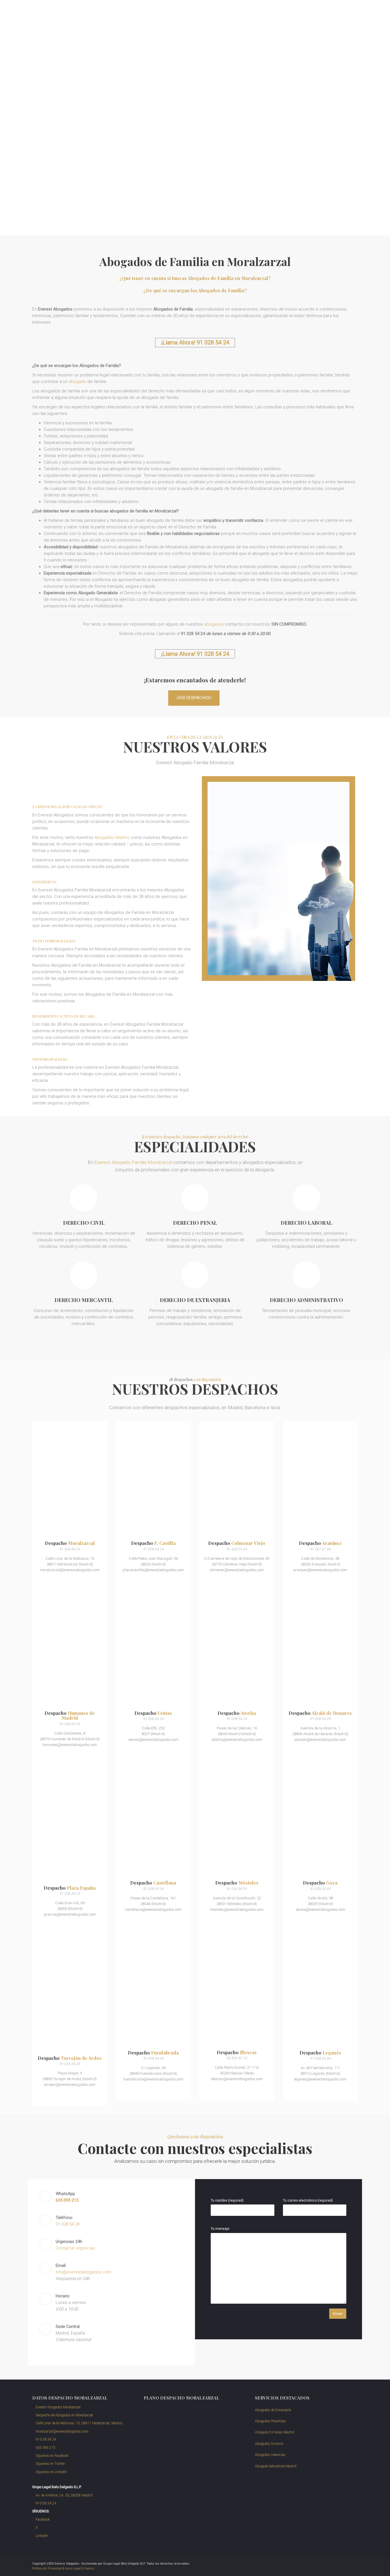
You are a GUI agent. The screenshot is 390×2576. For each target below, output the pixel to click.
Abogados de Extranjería (273, 2410)
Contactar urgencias (75, 2248)
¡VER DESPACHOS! (194, 698)
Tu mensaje (220, 2229)
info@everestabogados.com (84, 2272)
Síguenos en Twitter (50, 2464)
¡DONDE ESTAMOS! (26, 179)
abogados (214, 624)
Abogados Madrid (112, 837)
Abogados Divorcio (269, 2444)
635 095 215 (45, 2448)
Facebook (42, 2520)
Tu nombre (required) (227, 2200)
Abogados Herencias (270, 2455)
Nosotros (232, 12)
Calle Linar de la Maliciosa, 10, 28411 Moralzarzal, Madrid (79, 2423)
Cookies (89, 2568)
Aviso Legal (73, 2568)
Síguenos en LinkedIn (51, 2472)
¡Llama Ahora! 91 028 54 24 (195, 342)
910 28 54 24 (46, 2439)
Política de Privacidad (47, 2568)
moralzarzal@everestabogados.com (293, 12)
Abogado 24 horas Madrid (275, 2432)
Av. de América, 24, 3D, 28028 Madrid (64, 2495)
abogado (78, 382)
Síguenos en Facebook (52, 2456)
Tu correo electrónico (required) (308, 2200)
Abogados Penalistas (271, 2421)
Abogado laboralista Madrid (276, 2466)
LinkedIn (42, 2536)
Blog (250, 12)
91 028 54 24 (343, 12)
